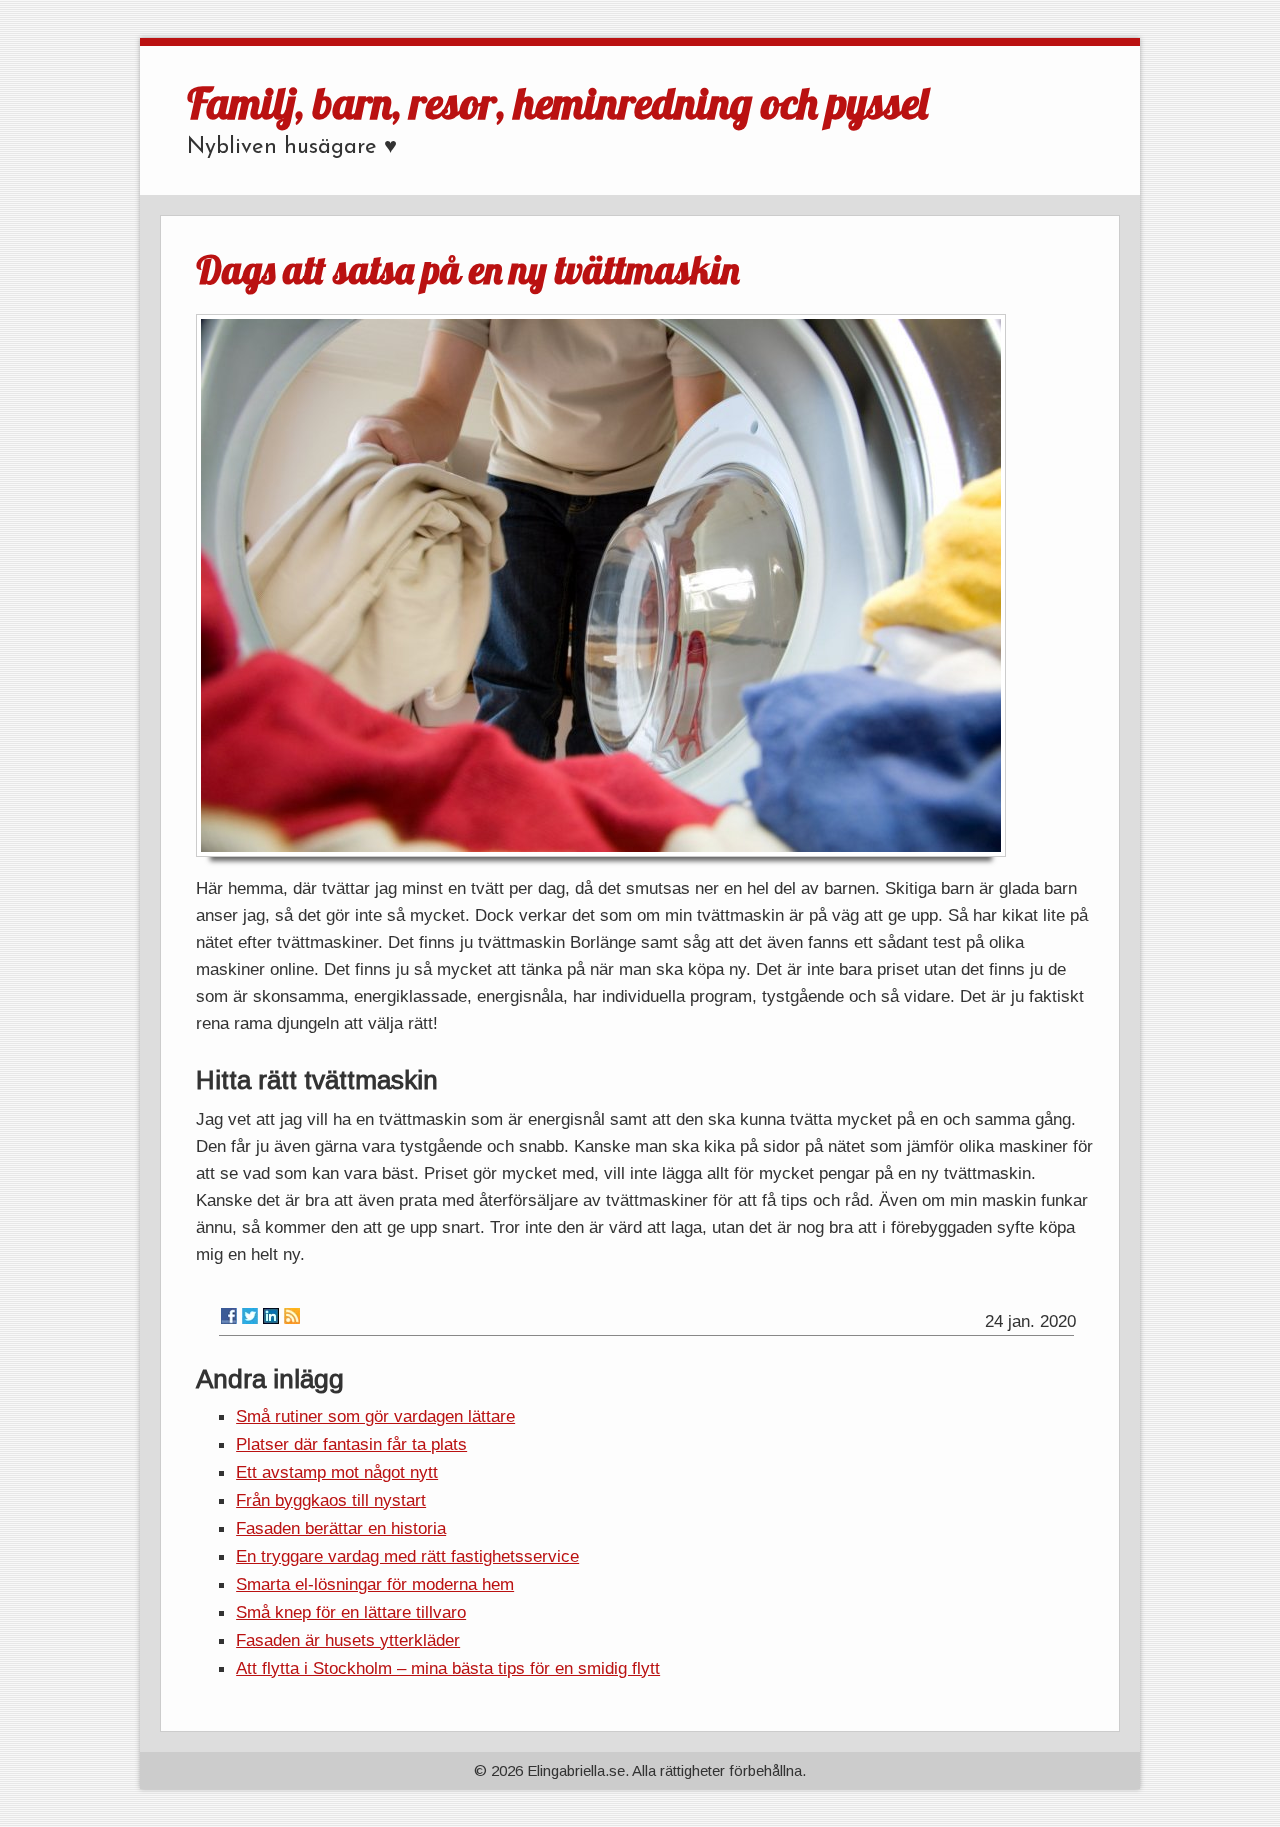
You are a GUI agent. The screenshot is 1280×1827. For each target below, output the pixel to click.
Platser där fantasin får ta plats (351, 1444)
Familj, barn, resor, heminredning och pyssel (557, 102)
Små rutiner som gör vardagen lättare (375, 1416)
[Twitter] (250, 1316)
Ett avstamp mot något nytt (337, 1472)
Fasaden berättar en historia (341, 1528)
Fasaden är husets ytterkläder (348, 1640)
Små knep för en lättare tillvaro (351, 1612)
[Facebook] (229, 1316)
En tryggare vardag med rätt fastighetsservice (407, 1556)
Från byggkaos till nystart (331, 1500)
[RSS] (292, 1316)
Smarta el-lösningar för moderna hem (375, 1584)
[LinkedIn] (271, 1316)
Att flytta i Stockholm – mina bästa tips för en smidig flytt (448, 1668)
